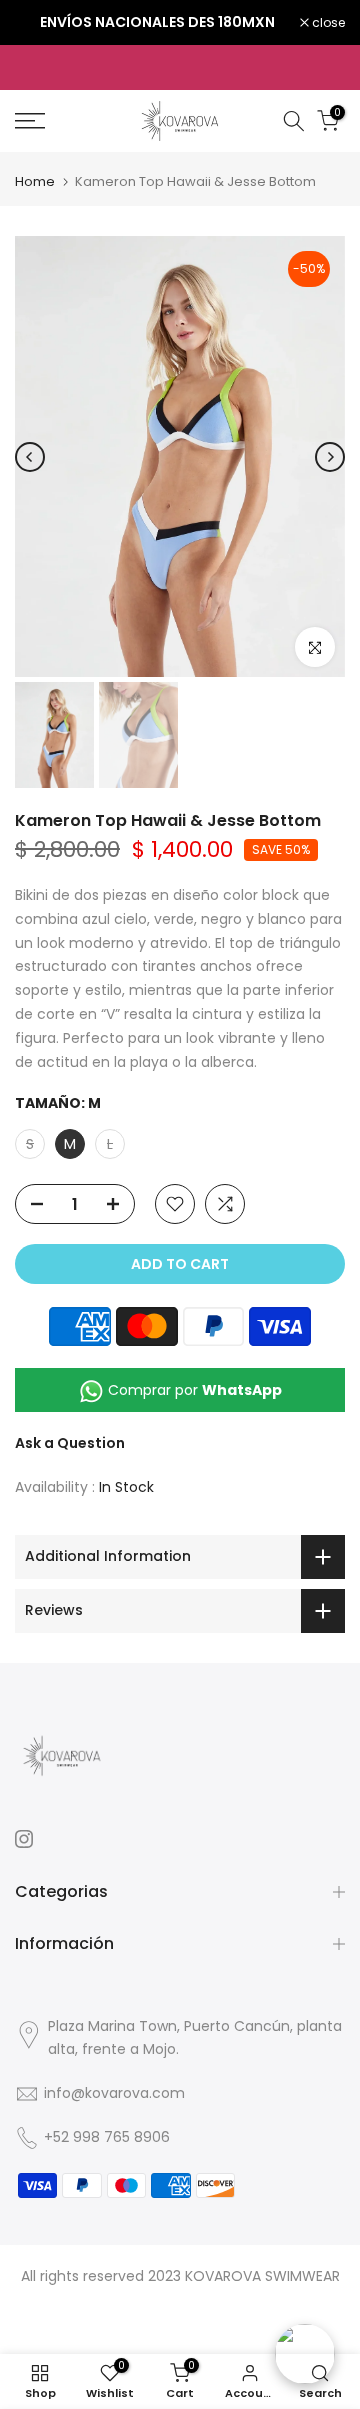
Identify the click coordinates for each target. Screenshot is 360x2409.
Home (35, 181)
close (327, 23)
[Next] (330, 457)
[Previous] (30, 457)
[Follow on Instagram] (24, 1839)
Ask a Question (70, 1443)
